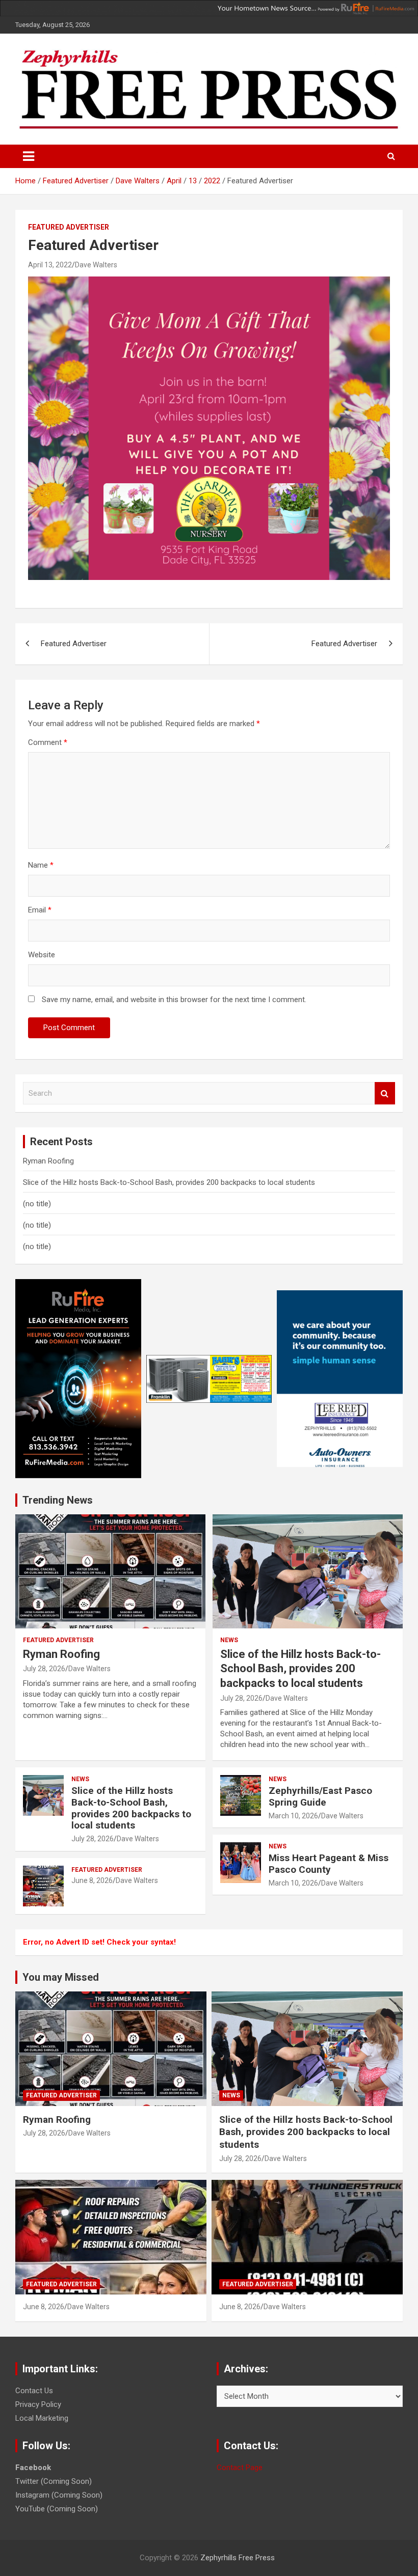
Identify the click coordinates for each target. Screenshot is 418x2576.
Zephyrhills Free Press (238, 2558)
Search (385, 1093)
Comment (48, 742)
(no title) (37, 1204)
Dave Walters (96, 265)
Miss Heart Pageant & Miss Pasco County (329, 1864)
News (80, 1779)
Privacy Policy (38, 2404)
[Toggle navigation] (29, 156)
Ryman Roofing (48, 1161)
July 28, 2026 (44, 1669)
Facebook (33, 2468)
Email (40, 910)
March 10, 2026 (293, 1816)
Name (41, 865)
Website (42, 955)
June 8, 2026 (92, 1880)
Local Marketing (42, 2418)
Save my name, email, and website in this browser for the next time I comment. (174, 1000)
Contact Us (34, 2391)
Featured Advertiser (69, 227)
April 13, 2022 (50, 265)
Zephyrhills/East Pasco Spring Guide (320, 1796)
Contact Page (240, 2468)
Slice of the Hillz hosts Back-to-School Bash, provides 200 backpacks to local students (169, 1182)
